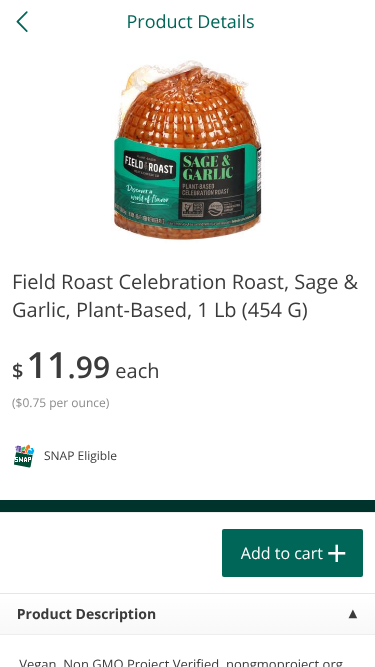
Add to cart (282, 553)
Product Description (86, 614)
